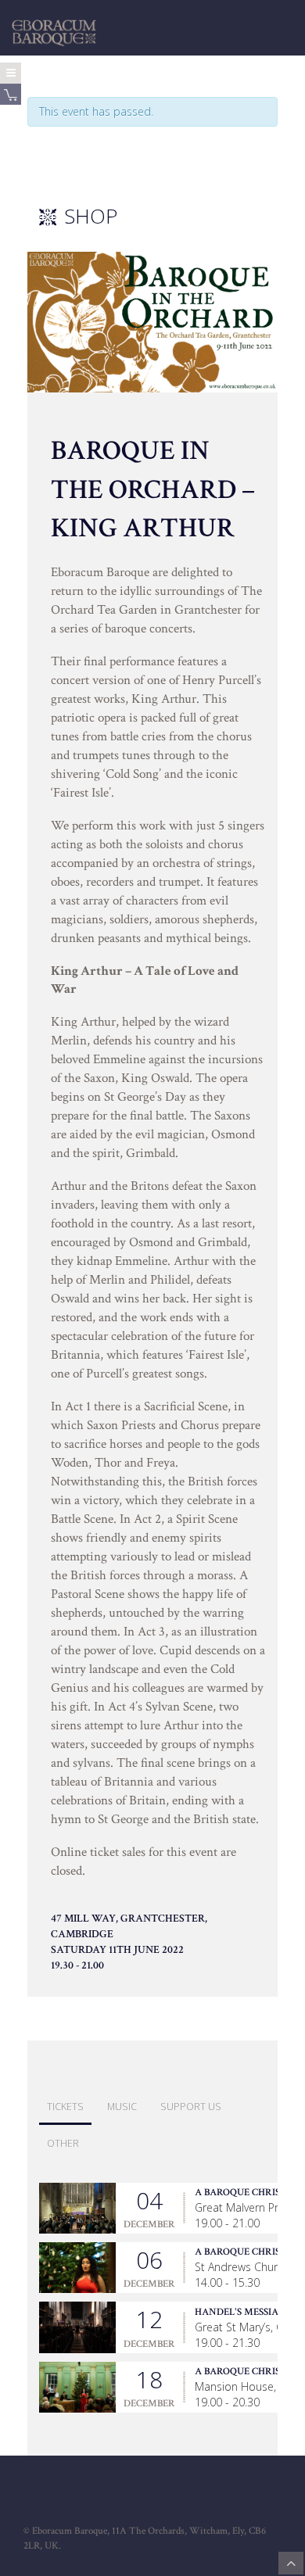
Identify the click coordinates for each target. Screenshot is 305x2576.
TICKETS (65, 2107)
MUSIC (122, 2107)
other (63, 2143)
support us (191, 2107)
